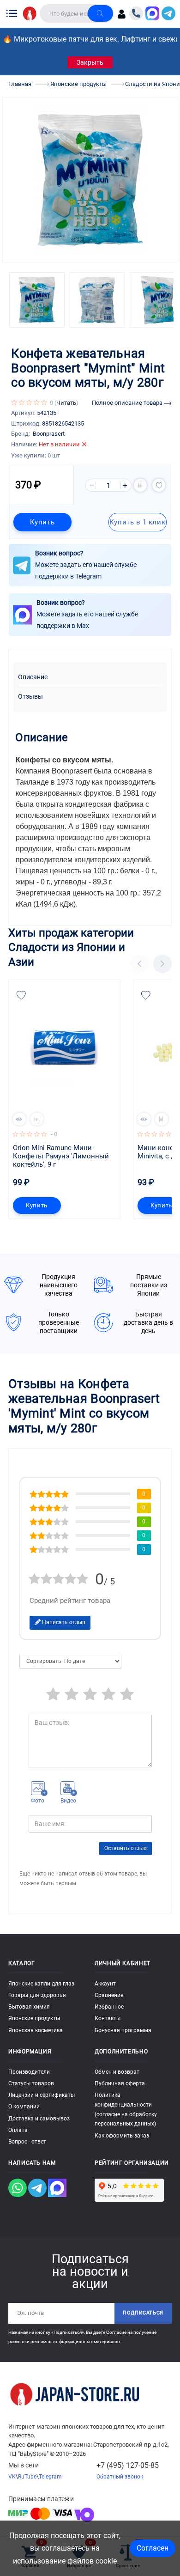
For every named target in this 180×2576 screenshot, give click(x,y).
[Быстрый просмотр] (19, 1119)
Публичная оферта (120, 2083)
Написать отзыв (63, 1622)
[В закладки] (159, 485)
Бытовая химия (29, 2007)
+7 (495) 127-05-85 (128, 2465)
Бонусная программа (123, 2030)
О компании (24, 2107)
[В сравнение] (140, 485)
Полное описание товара (128, 403)
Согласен (153, 2548)
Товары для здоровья (37, 1995)
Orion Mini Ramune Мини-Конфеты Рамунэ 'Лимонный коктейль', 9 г (62, 1156)
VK (12, 2477)
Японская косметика (36, 2030)
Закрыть (90, 62)
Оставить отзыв (126, 1848)
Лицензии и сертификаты (42, 2095)
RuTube (27, 2477)
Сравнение (109, 1995)
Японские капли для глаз (41, 1984)
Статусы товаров (31, 2083)
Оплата (18, 2130)
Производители (29, 2072)
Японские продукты (34, 2018)
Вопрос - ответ (27, 2142)
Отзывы (30, 697)
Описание (33, 677)
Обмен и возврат (117, 2072)
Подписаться (143, 2313)
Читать (66, 403)
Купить (42, 522)
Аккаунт (105, 1984)
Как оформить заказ (122, 2136)
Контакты (108, 2018)
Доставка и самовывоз (39, 2119)
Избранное (109, 2007)
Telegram (50, 2477)
